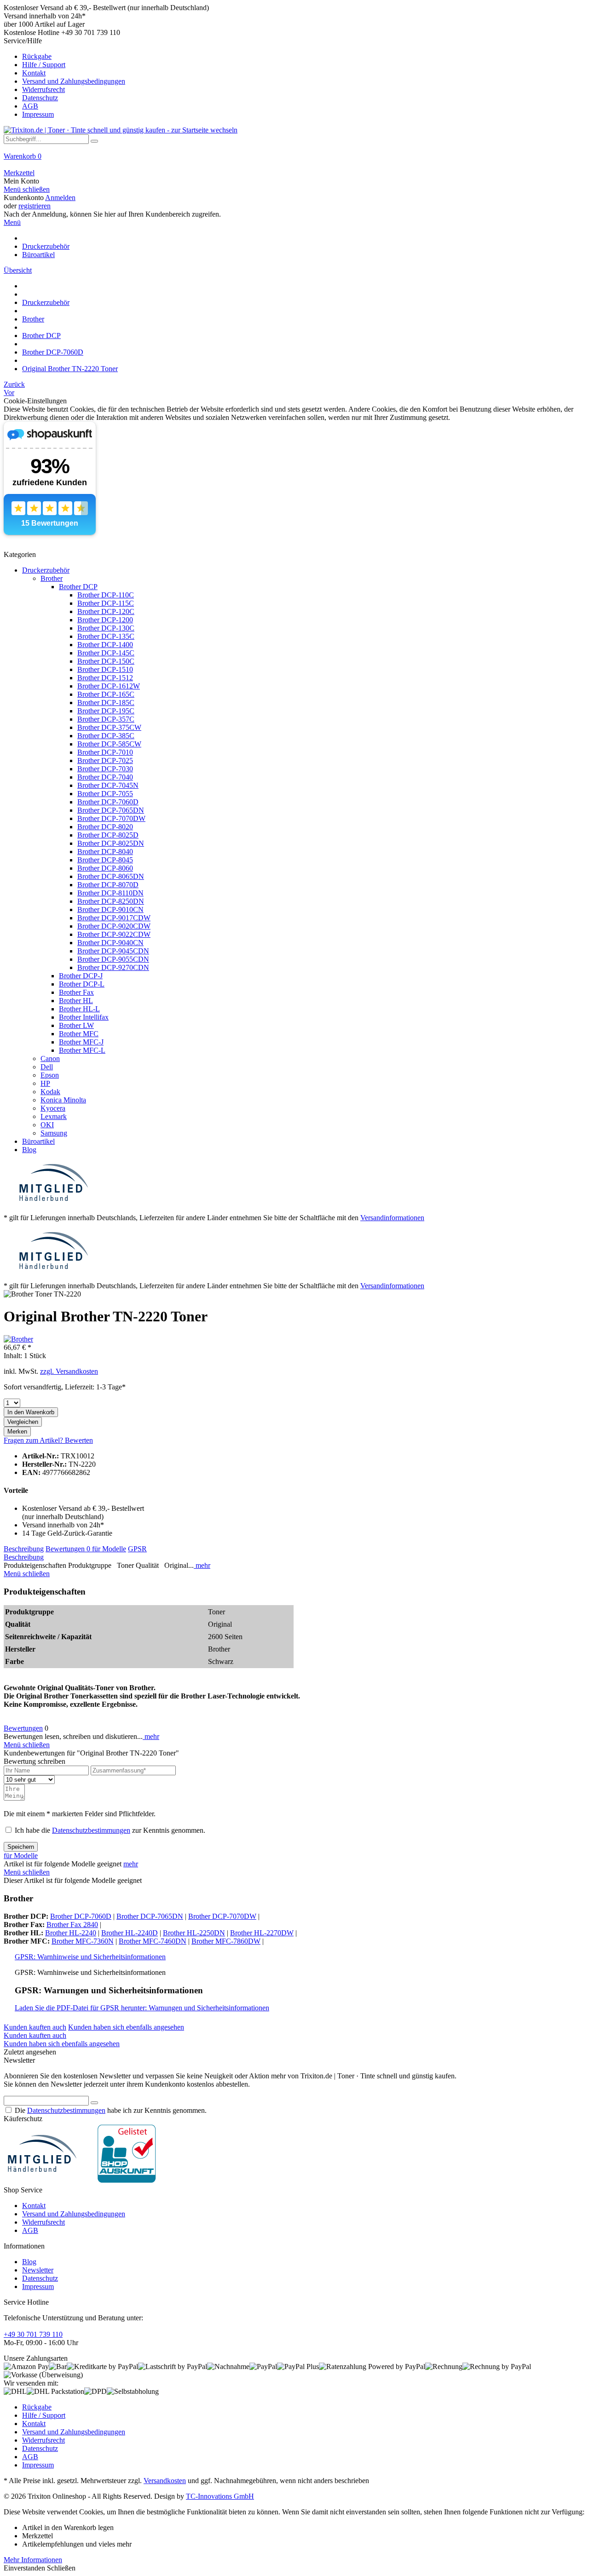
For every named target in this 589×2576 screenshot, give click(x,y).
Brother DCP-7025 (105, 760)
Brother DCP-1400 (105, 645)
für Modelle (109, 1549)
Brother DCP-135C (106, 636)
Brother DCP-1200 (105, 620)
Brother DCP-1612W (109, 686)
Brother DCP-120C (106, 611)
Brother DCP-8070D (108, 885)
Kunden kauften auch (35, 2027)
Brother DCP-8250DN (111, 901)
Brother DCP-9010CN (110, 909)
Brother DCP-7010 (105, 752)
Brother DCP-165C (106, 694)
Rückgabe (37, 56)
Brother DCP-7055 (105, 794)
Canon (50, 1059)
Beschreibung (24, 1549)
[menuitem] (294, 78)
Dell (47, 1067)
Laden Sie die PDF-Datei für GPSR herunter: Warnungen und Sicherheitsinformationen (142, 2008)
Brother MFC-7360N (83, 1941)
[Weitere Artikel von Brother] (18, 1339)
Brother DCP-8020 (105, 827)
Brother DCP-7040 (105, 777)
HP (45, 1083)
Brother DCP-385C (106, 736)
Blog (29, 1150)
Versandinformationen (392, 1218)
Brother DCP (78, 587)
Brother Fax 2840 (72, 1925)
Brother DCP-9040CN (110, 943)
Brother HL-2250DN (194, 1933)
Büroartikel (38, 1141)
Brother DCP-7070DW (111, 818)
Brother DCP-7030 (105, 769)
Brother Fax (76, 992)
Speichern (21, 1847)
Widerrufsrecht (43, 89)
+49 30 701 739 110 (33, 2334)
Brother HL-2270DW (262, 1933)
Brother (52, 578)
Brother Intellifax (84, 1017)
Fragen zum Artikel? (34, 1440)
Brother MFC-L (82, 1050)
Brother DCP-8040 (105, 852)
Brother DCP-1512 (105, 678)
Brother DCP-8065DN (111, 876)
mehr (202, 1565)
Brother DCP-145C (106, 653)
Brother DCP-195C (106, 711)
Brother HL (76, 1001)
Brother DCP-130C (106, 628)
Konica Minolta (63, 1100)
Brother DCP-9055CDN (113, 959)
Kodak (50, 1092)
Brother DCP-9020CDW (114, 926)
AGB (30, 106)
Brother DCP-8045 (105, 860)
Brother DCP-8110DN (110, 893)
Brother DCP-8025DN (111, 843)
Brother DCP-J (81, 976)
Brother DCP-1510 (105, 669)
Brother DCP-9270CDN (113, 967)
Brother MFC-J (81, 1042)
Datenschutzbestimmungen (91, 1830)
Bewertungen (68, 1549)
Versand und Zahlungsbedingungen (74, 81)
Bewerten (79, 1440)
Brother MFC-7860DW (226, 1941)
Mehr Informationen (33, 2560)
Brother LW (76, 1025)
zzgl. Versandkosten (69, 1371)
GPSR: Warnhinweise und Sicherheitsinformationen (90, 1957)
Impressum (38, 114)
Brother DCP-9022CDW (114, 934)
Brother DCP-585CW (109, 744)
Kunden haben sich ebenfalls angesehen (126, 2027)
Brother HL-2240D (130, 1933)
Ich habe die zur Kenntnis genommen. (110, 1830)
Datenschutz (40, 98)
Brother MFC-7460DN (153, 1941)
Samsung (54, 1133)
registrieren (35, 206)
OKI (47, 1125)
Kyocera (53, 1108)
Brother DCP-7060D (108, 802)
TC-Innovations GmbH (220, 2496)
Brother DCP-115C (106, 603)
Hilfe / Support (44, 65)
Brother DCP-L (82, 984)
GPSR (137, 1549)
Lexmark (54, 1116)
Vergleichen (23, 1422)
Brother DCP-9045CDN (113, 951)
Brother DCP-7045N (108, 785)
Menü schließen (27, 189)
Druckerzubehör (46, 570)
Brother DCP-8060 (105, 868)
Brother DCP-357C (106, 719)
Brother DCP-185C (106, 703)
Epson (50, 1075)
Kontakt (34, 73)
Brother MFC (79, 1034)
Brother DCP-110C (106, 595)
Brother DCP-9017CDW (114, 918)
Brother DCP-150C (106, 661)
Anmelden (60, 198)
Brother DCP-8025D (108, 835)
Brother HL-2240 (71, 1933)
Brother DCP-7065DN (111, 810)
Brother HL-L (79, 1009)
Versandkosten (165, 2481)
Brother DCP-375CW (109, 727)
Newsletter (38, 2270)
